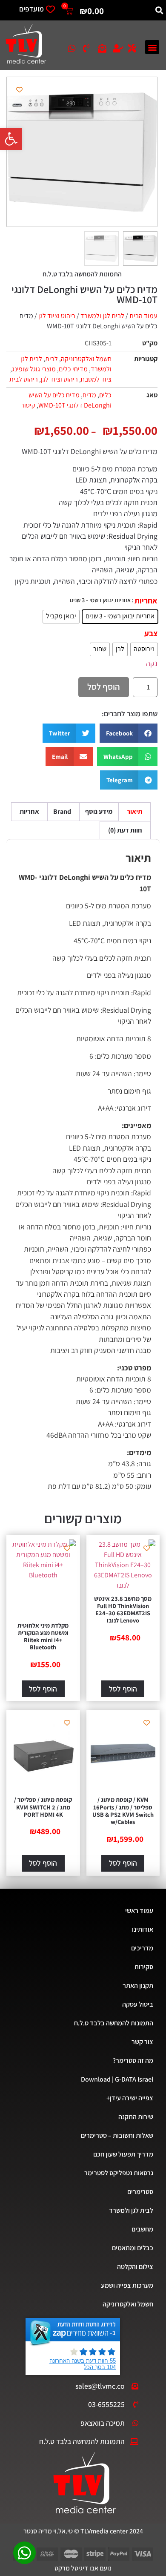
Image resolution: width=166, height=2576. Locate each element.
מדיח (89, 395)
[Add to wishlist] (19, 90)
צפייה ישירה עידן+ (130, 2098)
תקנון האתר (138, 1986)
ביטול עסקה (138, 2004)
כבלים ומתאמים (133, 2248)
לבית (52, 359)
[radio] (120, 617)
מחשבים (142, 2229)
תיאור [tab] (135, 811)
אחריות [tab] (29, 811)
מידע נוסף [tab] (99, 811)
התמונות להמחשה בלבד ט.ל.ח (114, 2023)
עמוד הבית (143, 316)
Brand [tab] (62, 811)
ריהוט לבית (24, 379)
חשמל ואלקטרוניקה (86, 359)
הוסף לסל (104, 687)
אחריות (146, 601)
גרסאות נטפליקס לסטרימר (119, 2173)
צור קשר (142, 2042)
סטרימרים (140, 2192)
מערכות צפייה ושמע (127, 2285)
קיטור (28, 405)
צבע (151, 633)
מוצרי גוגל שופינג (34, 369)
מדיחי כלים (73, 369)
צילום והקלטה (135, 2267)
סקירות (144, 1967)
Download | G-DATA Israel (117, 2079)
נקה (152, 663)
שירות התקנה (136, 2117)
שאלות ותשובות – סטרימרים (117, 2135)
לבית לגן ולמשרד (102, 316)
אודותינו (143, 1929)
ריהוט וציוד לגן (57, 316)
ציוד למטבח (96, 379)
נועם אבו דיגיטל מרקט (83, 2568)
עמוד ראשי (139, 1911)
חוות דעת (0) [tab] (125, 830)
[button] (11, 139)
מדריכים (142, 1948)
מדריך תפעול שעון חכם (123, 2154)
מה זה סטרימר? (133, 2061)
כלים (105, 395)
